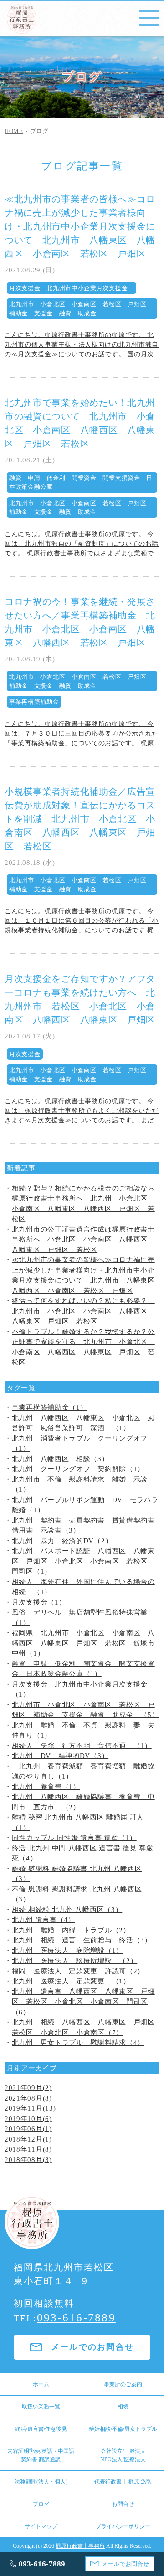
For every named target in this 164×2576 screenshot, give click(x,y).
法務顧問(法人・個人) (41, 2482)
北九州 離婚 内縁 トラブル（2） (71, 1930)
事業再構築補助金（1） (50, 1407)
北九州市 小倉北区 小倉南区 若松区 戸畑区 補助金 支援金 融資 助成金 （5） (85, 1710)
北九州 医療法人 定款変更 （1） (71, 1981)
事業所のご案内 (123, 2384)
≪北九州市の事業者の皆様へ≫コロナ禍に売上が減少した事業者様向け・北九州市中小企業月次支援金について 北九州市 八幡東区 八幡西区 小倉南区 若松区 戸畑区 (80, 226)
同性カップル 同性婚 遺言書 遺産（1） (74, 1838)
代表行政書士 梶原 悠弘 (123, 2482)
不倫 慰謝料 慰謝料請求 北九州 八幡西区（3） (77, 1894)
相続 (123, 2407)
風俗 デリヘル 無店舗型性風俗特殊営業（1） (80, 1618)
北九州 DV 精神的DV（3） (60, 1756)
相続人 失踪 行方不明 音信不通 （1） (82, 1746)
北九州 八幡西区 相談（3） (60, 1459)
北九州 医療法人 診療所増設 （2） (75, 1961)
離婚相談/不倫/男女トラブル (123, 2429)
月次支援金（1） (39, 1602)
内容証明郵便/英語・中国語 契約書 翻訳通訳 (41, 2455)
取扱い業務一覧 (41, 2407)
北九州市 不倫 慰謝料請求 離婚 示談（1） (80, 1485)
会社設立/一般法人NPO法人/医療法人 (123, 2455)
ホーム (41, 2384)
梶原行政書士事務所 (80, 2546)
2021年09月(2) (28, 2088)
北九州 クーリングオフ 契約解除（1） (78, 1469)
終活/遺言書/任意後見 (41, 2429)
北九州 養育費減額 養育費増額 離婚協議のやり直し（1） (83, 1771)
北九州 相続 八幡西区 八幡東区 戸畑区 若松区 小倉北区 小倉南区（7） (86, 2027)
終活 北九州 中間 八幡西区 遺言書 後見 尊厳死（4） (83, 1853)
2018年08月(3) (28, 2160)
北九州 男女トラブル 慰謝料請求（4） (78, 2043)
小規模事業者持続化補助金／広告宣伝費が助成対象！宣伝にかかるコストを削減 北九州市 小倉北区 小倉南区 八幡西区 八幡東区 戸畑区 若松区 (80, 819)
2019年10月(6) (28, 2119)
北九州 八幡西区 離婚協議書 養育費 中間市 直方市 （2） (83, 1802)
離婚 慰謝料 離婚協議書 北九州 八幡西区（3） (77, 1874)
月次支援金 (25, 1054)
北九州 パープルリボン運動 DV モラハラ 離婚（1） (86, 1505)
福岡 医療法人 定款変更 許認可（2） (78, 1971)
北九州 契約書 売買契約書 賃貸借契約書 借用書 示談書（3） (86, 1526)
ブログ (41, 2504)
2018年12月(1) (28, 2139)
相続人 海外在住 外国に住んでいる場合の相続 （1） (83, 1587)
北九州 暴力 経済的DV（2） (62, 1541)
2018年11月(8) (28, 2149)
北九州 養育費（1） (46, 1787)
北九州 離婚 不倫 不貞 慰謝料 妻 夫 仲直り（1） (86, 1730)
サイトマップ (41, 2526)
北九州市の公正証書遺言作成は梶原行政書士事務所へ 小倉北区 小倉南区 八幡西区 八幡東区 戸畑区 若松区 (83, 1239)
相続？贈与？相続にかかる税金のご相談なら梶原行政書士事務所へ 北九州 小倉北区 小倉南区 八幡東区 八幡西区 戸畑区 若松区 (83, 1204)
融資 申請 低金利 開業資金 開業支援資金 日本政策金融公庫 (81, 483)
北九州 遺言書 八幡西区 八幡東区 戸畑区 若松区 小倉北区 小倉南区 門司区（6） (83, 2002)
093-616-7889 (76, 2318)
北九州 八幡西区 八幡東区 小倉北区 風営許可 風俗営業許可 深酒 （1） (83, 1423)
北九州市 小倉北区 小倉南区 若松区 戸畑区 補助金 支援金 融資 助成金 (81, 309)
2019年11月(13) (30, 2108)
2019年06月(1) (28, 2129)
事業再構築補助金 (34, 702)
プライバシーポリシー (123, 2526)
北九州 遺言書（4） (44, 1920)
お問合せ (123, 2504)
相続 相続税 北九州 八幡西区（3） (67, 1910)
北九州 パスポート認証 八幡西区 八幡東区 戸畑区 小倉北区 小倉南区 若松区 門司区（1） (83, 1561)
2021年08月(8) (28, 2098)
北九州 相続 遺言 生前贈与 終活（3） (82, 1940)
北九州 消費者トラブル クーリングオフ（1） (80, 1444)
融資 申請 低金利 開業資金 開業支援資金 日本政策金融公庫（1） (83, 1669)
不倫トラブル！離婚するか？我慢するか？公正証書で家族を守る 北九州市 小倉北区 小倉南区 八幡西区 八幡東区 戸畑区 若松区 (83, 1347)
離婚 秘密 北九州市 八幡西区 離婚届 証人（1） (78, 1822)
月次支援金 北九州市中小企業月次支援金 (72, 288)
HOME (14, 131)
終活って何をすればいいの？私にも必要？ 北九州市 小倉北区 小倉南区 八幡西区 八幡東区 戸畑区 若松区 (83, 1311)
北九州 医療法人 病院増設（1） (67, 1951)
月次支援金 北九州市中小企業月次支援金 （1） (83, 1689)
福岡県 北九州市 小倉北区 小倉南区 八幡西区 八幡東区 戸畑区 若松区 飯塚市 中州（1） (86, 1643)
